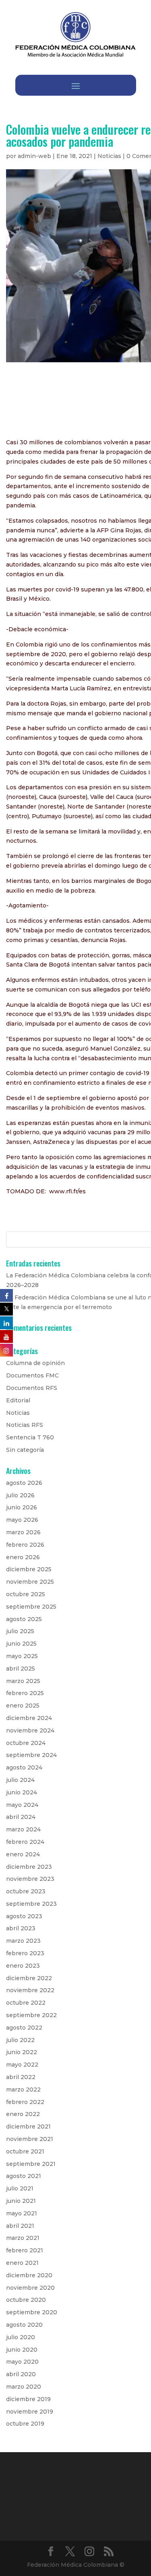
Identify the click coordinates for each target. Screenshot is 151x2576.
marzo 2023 (23, 1941)
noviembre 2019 (30, 2412)
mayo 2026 (22, 1520)
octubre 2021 (25, 2151)
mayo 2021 (22, 2213)
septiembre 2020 (32, 2312)
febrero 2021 (25, 2250)
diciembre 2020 (29, 2275)
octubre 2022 (26, 2003)
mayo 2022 (22, 2065)
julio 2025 (20, 1631)
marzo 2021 (23, 2238)
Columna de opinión (35, 1363)
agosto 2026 (24, 1483)
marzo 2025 (23, 1681)
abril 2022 (21, 2077)
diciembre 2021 (28, 2126)
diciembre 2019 (28, 2399)
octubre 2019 (25, 2424)
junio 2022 (22, 2052)
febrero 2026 (25, 1545)
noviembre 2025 (30, 1582)
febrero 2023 (25, 1953)
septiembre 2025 (31, 1607)
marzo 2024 (23, 1829)
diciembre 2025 (29, 1569)
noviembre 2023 (30, 1879)
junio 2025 (21, 1644)
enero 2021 (22, 2263)
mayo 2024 (22, 1805)
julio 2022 (20, 2040)
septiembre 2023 (31, 1904)
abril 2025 (21, 1669)
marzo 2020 (24, 2387)
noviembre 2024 (30, 1730)
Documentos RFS (32, 1388)
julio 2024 (20, 1780)
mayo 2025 (22, 1656)
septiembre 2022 (31, 2015)
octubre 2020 (26, 2300)
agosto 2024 (24, 1767)
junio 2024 (22, 1792)
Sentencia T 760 (30, 1437)
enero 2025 (23, 1706)
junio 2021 (21, 2201)
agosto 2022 (24, 2028)
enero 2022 (23, 2114)
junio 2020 (22, 2350)
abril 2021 (20, 2226)
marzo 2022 (23, 2090)
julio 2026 (20, 1495)
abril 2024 (21, 1817)
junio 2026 (22, 1507)
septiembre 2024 (31, 1755)
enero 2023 (23, 1966)
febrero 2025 (25, 1693)
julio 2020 (21, 2337)
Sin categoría (25, 1450)
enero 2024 (23, 1854)
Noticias (109, 156)
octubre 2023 (26, 1891)
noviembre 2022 (30, 1990)
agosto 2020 (24, 2325)
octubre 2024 (26, 1743)
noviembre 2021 (30, 2139)
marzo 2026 (23, 1532)
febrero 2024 (25, 1842)
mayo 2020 (22, 2362)
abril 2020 (21, 2374)
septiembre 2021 (31, 2164)
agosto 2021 (24, 2176)
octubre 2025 (26, 1594)
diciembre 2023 (29, 1867)
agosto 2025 (24, 1619)
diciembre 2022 (29, 1978)
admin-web (34, 156)
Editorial (18, 1400)
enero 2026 (23, 1557)
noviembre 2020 (30, 2288)
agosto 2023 (24, 1916)
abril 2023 (21, 1928)
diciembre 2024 (29, 1718)
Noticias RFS (25, 1425)
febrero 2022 (25, 2102)
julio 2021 (20, 2188)
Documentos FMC (32, 1375)
